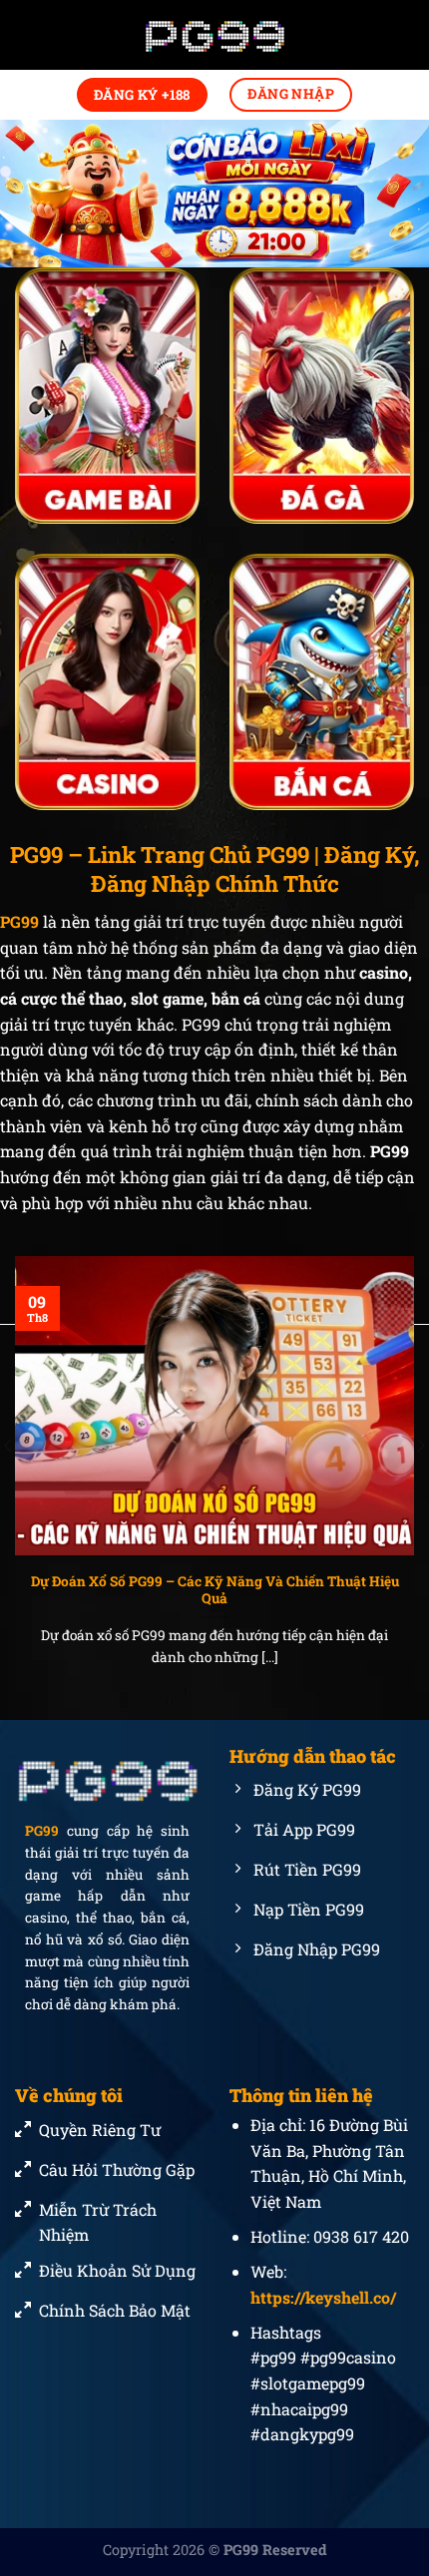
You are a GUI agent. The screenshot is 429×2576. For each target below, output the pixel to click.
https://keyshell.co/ (323, 2297)
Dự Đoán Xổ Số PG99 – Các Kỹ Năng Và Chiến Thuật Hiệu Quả (215, 1591)
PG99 (42, 1831)
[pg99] (214, 35)
